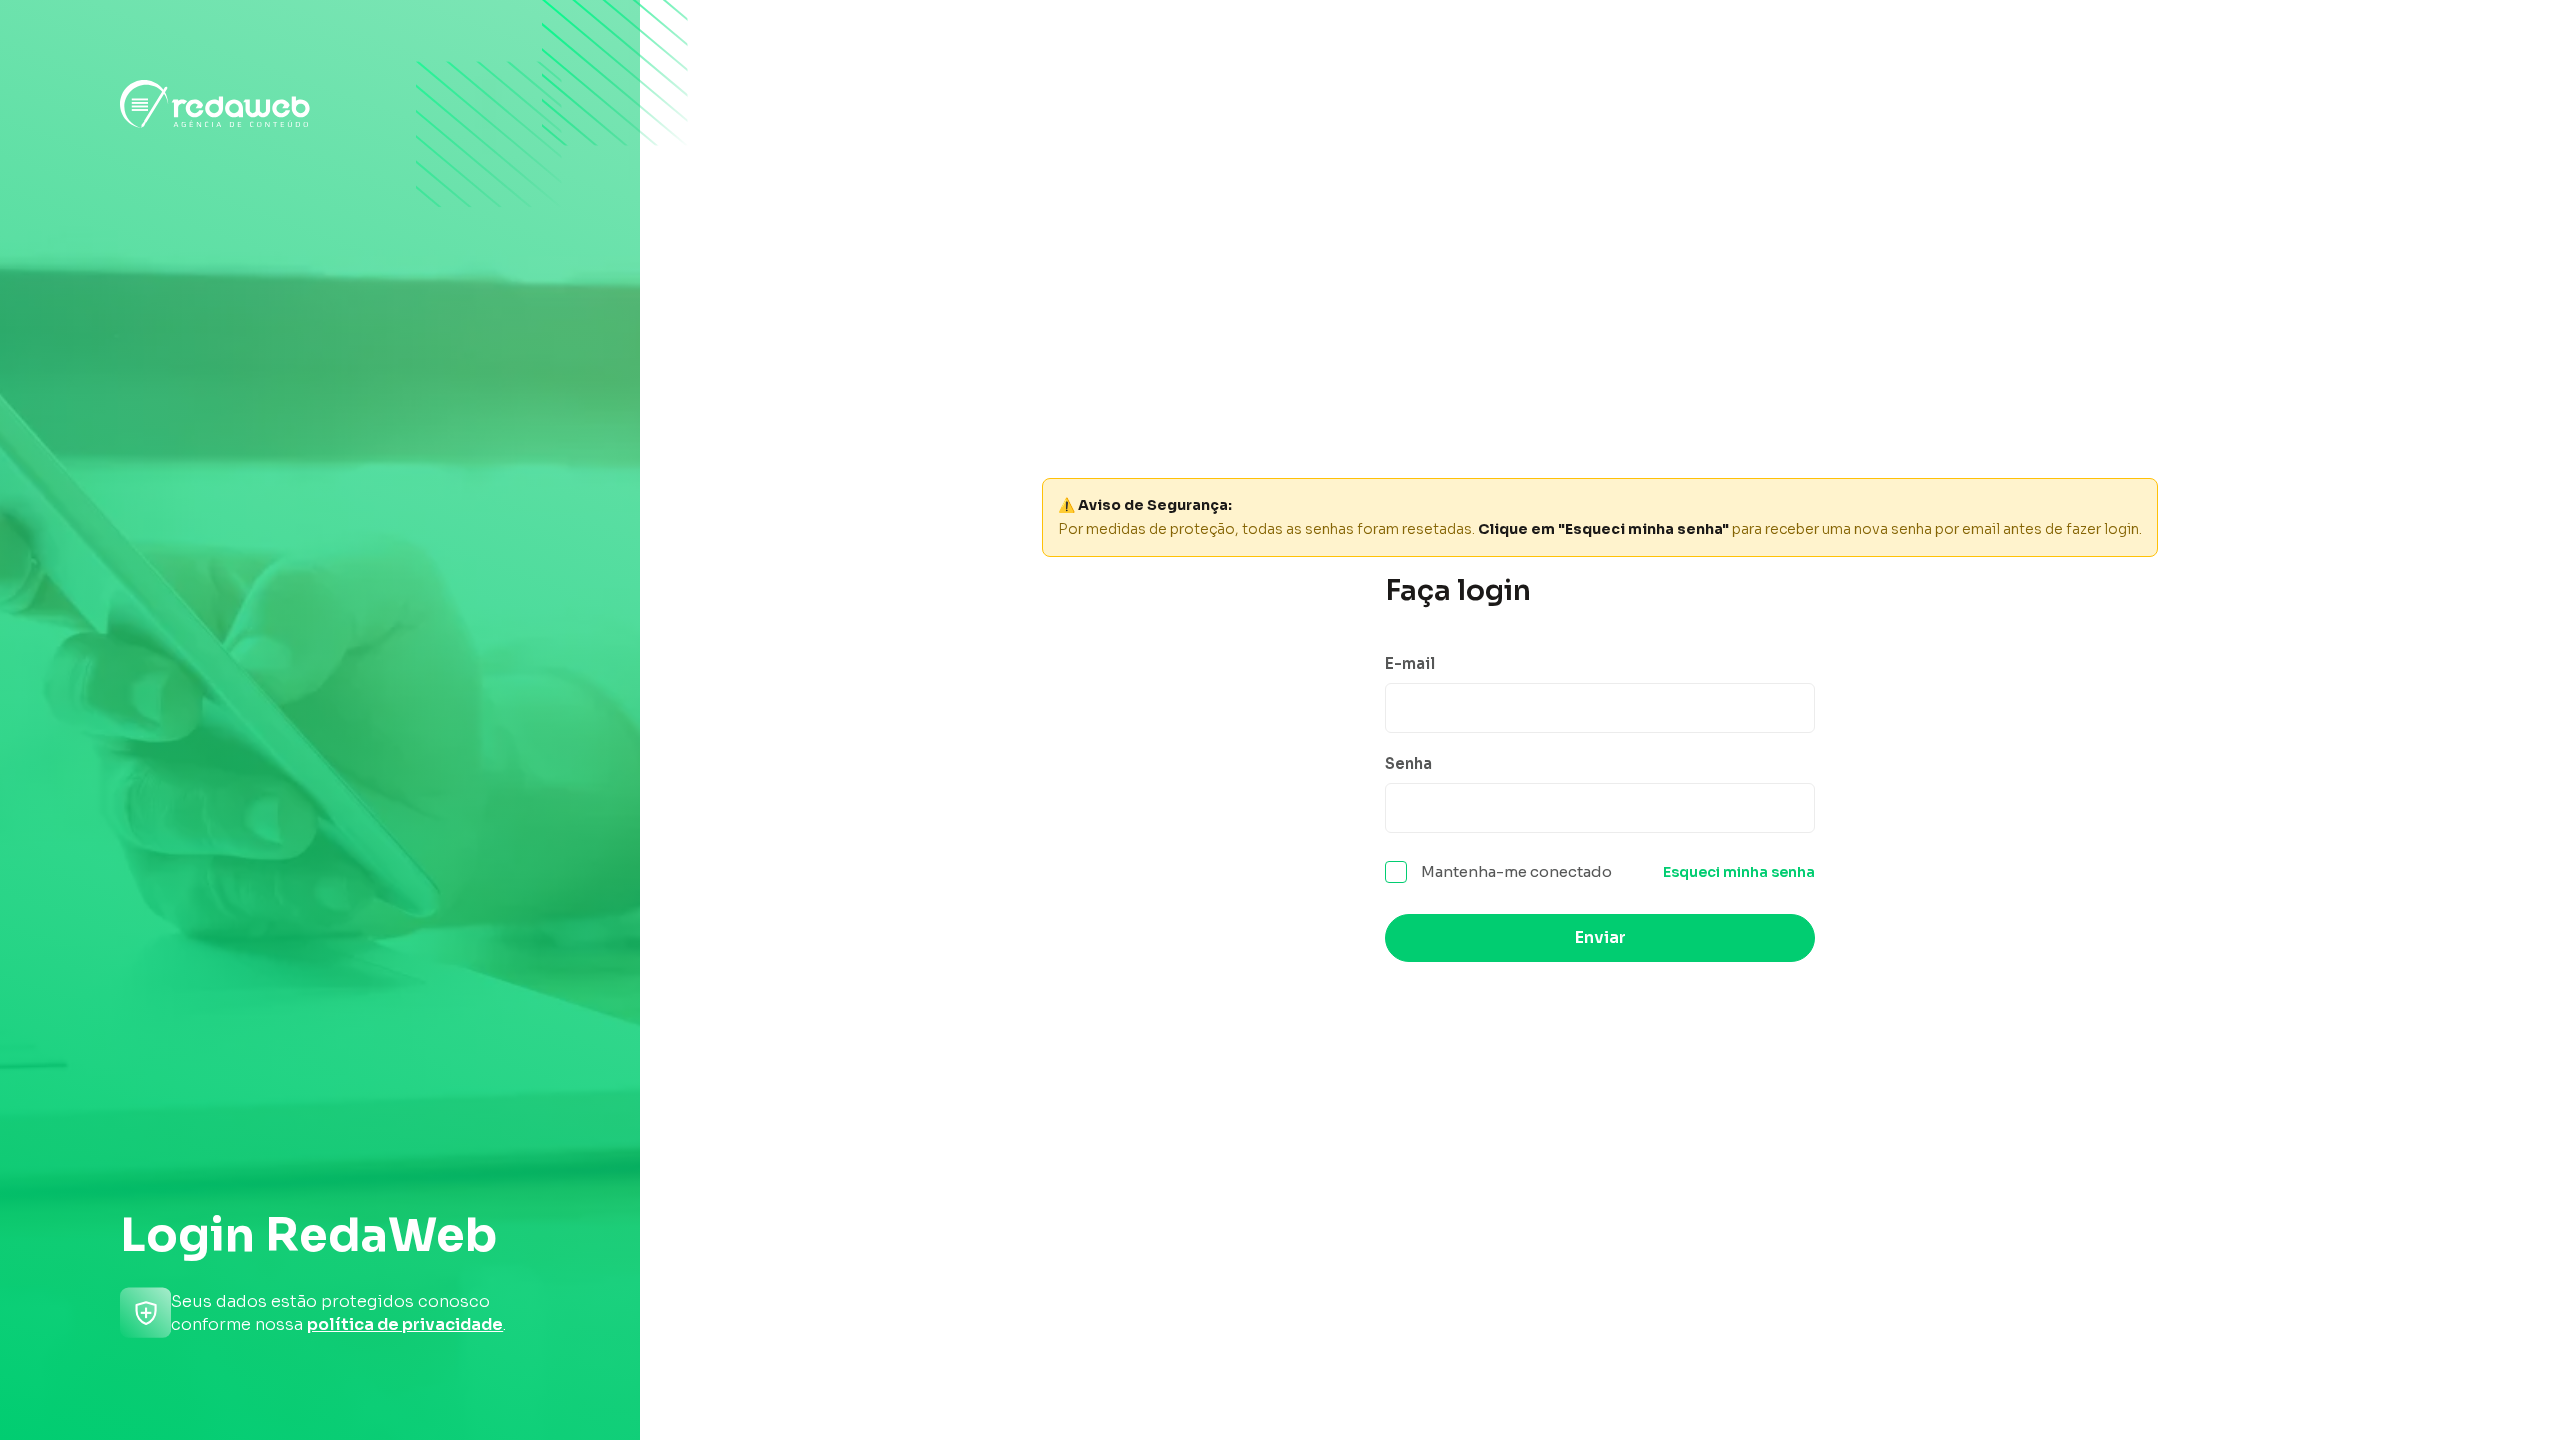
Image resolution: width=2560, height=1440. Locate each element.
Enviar (1600, 937)
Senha (1408, 763)
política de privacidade (405, 1324)
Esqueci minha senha (1739, 872)
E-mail (1410, 663)
